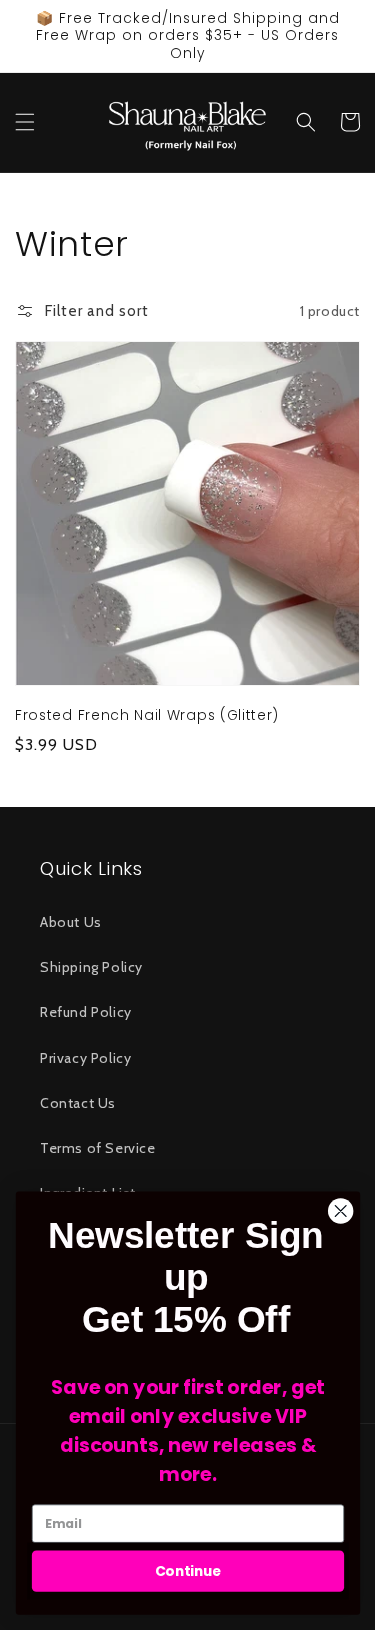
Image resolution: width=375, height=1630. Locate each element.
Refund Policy (86, 1012)
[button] (25, 122)
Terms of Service (98, 1148)
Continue (187, 1570)
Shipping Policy (91, 967)
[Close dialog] (340, 1211)
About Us (71, 922)
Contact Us (78, 1103)
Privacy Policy (85, 1058)
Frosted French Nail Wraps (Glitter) (147, 715)
